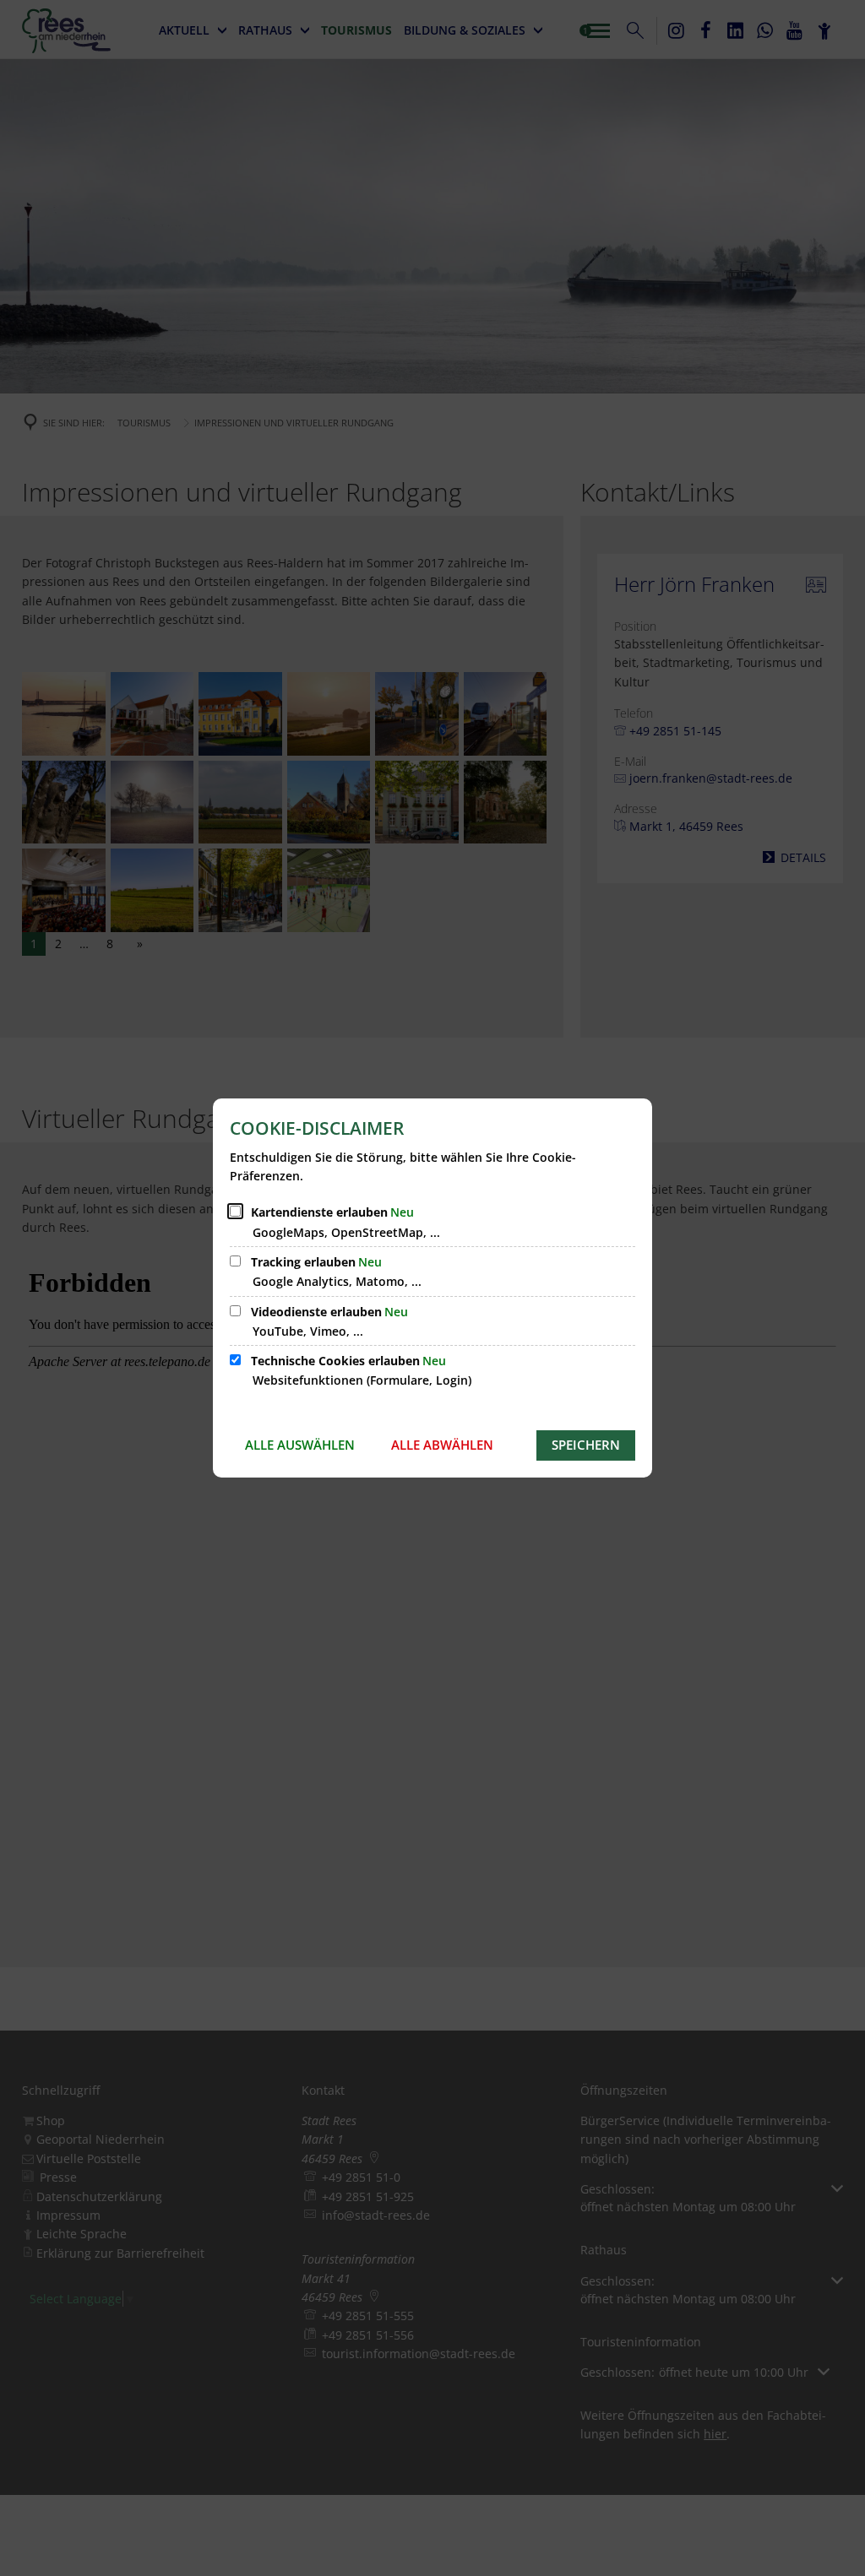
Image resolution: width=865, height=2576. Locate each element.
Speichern (586, 1445)
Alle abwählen (442, 1445)
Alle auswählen (300, 1445)
